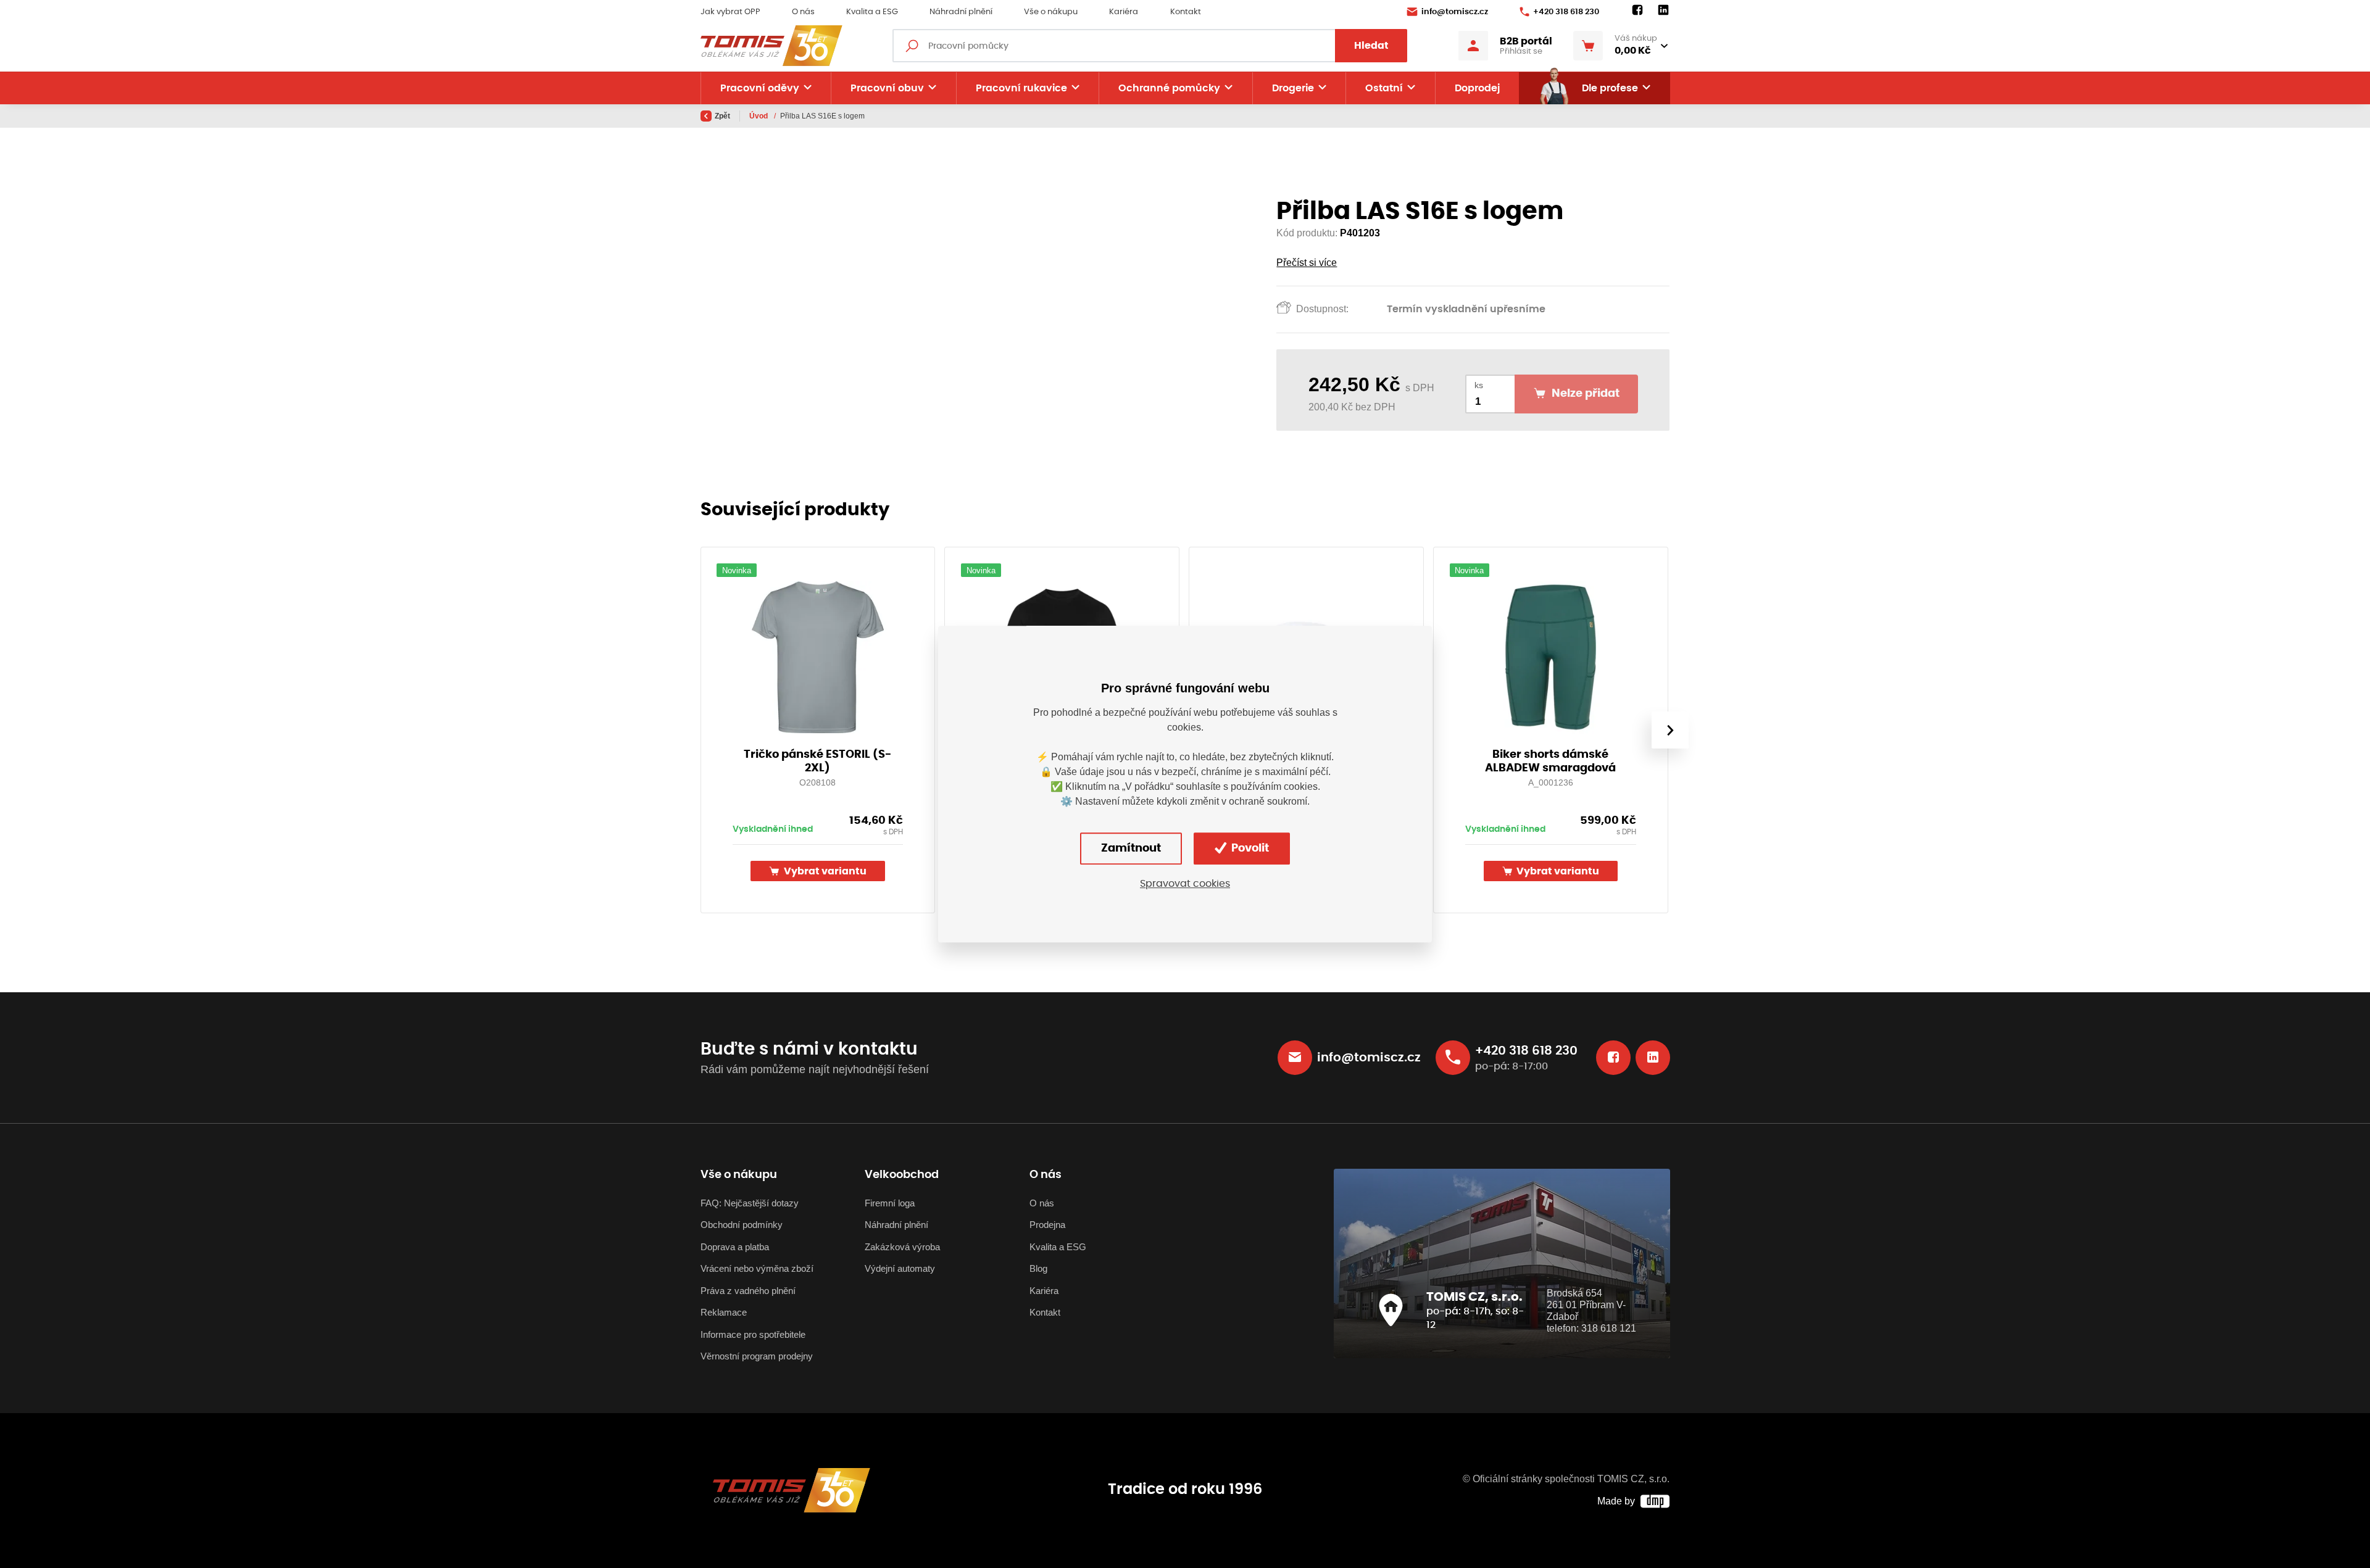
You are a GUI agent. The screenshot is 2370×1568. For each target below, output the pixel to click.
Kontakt (1186, 12)
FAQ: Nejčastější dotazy (750, 1203)
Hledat (1371, 46)
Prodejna (1047, 1225)
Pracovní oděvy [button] (760, 88)
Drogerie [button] (1293, 88)
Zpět (722, 116)
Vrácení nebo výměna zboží (757, 1268)
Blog (1038, 1268)
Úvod (759, 116)
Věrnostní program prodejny (757, 1356)
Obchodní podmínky (742, 1225)
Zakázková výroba (902, 1247)
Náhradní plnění (961, 12)
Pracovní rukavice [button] (1021, 88)
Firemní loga (890, 1203)
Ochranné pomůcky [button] (1169, 88)
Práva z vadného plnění (748, 1291)
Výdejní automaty (900, 1268)
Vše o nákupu (1051, 12)
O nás (803, 12)
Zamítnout (1131, 848)
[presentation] (1669, 730)
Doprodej (1477, 88)
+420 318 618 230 (1566, 12)
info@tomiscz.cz (1455, 12)
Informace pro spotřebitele (753, 1334)
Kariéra (1124, 12)
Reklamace (724, 1312)
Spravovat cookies (1185, 884)
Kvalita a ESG (872, 12)
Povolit (1249, 848)
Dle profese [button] (1610, 88)
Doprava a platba (735, 1247)
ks (1479, 385)
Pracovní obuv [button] (887, 88)
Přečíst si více (1307, 263)
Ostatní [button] (1384, 88)
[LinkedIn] (1663, 10)
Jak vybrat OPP (730, 12)
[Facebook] (1637, 10)
